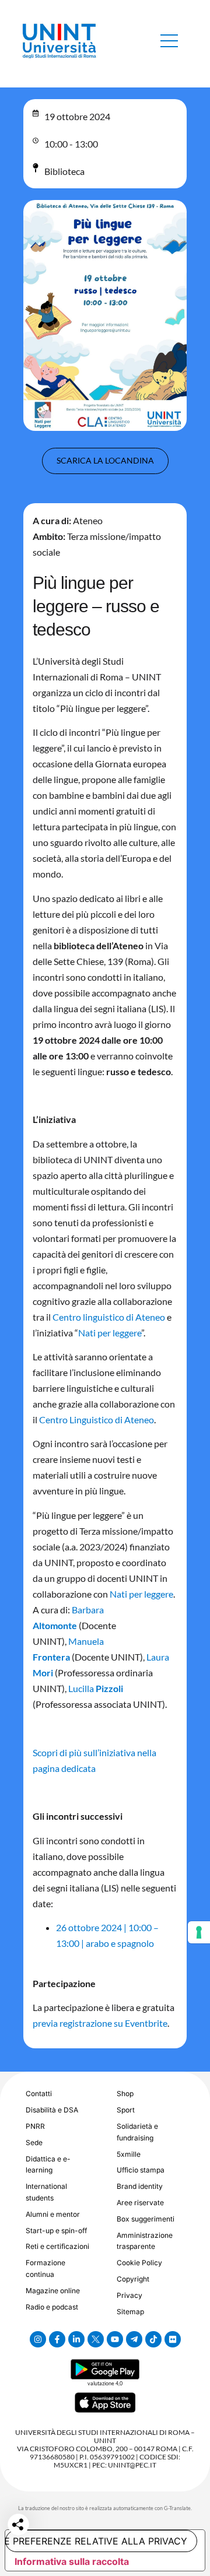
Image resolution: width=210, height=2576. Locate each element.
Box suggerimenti (146, 2219)
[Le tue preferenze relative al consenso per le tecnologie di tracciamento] (199, 1932)
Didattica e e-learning (48, 2165)
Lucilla (96, 1688)
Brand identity (140, 2186)
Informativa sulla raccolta (72, 2561)
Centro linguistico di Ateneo (109, 1317)
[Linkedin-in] (76, 2339)
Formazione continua (45, 2268)
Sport (126, 2110)
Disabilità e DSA (52, 2110)
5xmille (129, 2154)
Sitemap (130, 2312)
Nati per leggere (110, 1333)
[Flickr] (173, 2339)
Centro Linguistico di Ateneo (97, 1419)
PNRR (35, 2126)
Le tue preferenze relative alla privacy (96, 2541)
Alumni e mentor (53, 2214)
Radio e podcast (52, 2307)
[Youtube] (115, 2339)
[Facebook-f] (57, 2339)
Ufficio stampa (141, 2170)
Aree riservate (140, 2203)
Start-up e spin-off (56, 2231)
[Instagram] (38, 2339)
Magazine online (53, 2291)
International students (46, 2192)
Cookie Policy (139, 2263)
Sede (34, 2142)
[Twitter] (96, 2339)
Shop (125, 2094)
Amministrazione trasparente (145, 2241)
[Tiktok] (153, 2339)
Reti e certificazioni (57, 2246)
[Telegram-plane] (134, 2339)
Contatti (39, 2094)
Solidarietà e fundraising (137, 2132)
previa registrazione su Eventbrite (100, 2023)
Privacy (129, 2295)
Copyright (133, 2279)
